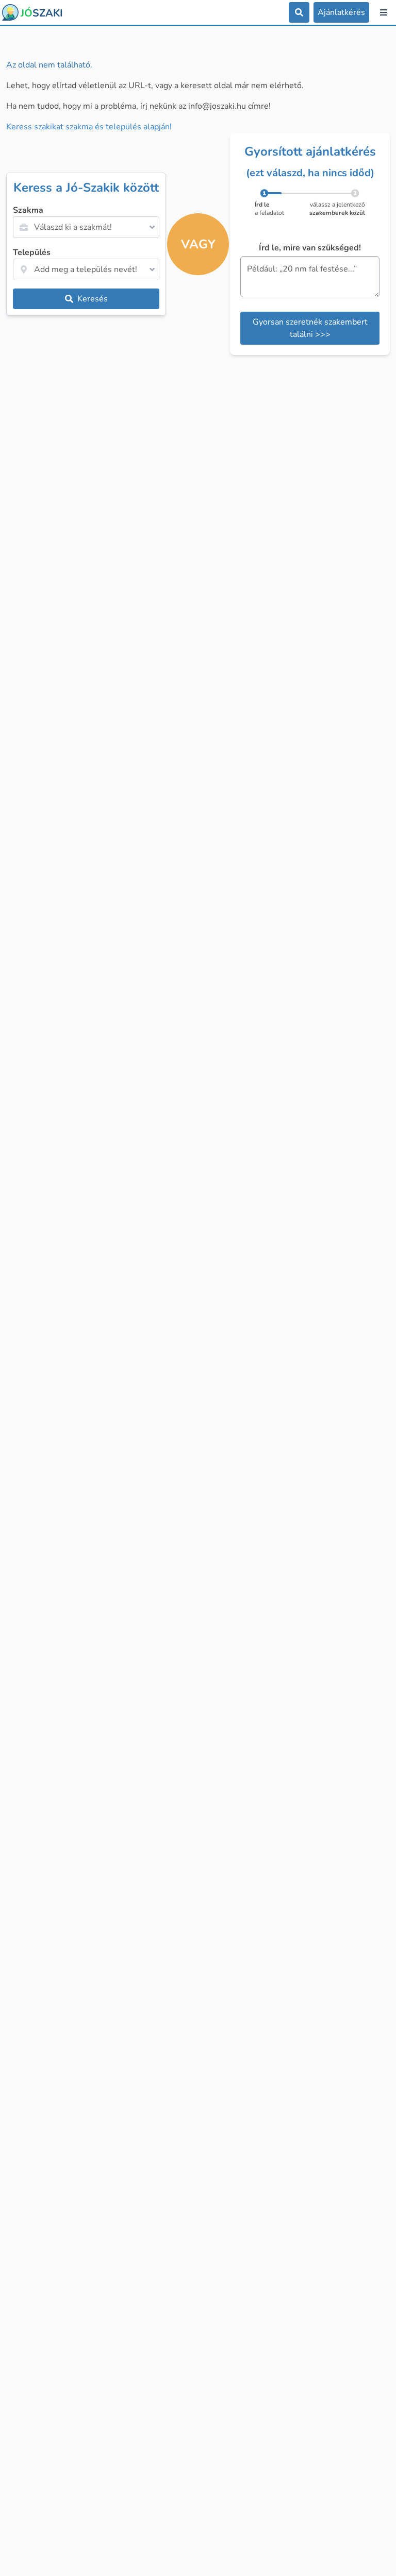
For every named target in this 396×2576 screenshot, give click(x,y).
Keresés (93, 299)
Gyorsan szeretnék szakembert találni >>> (310, 328)
